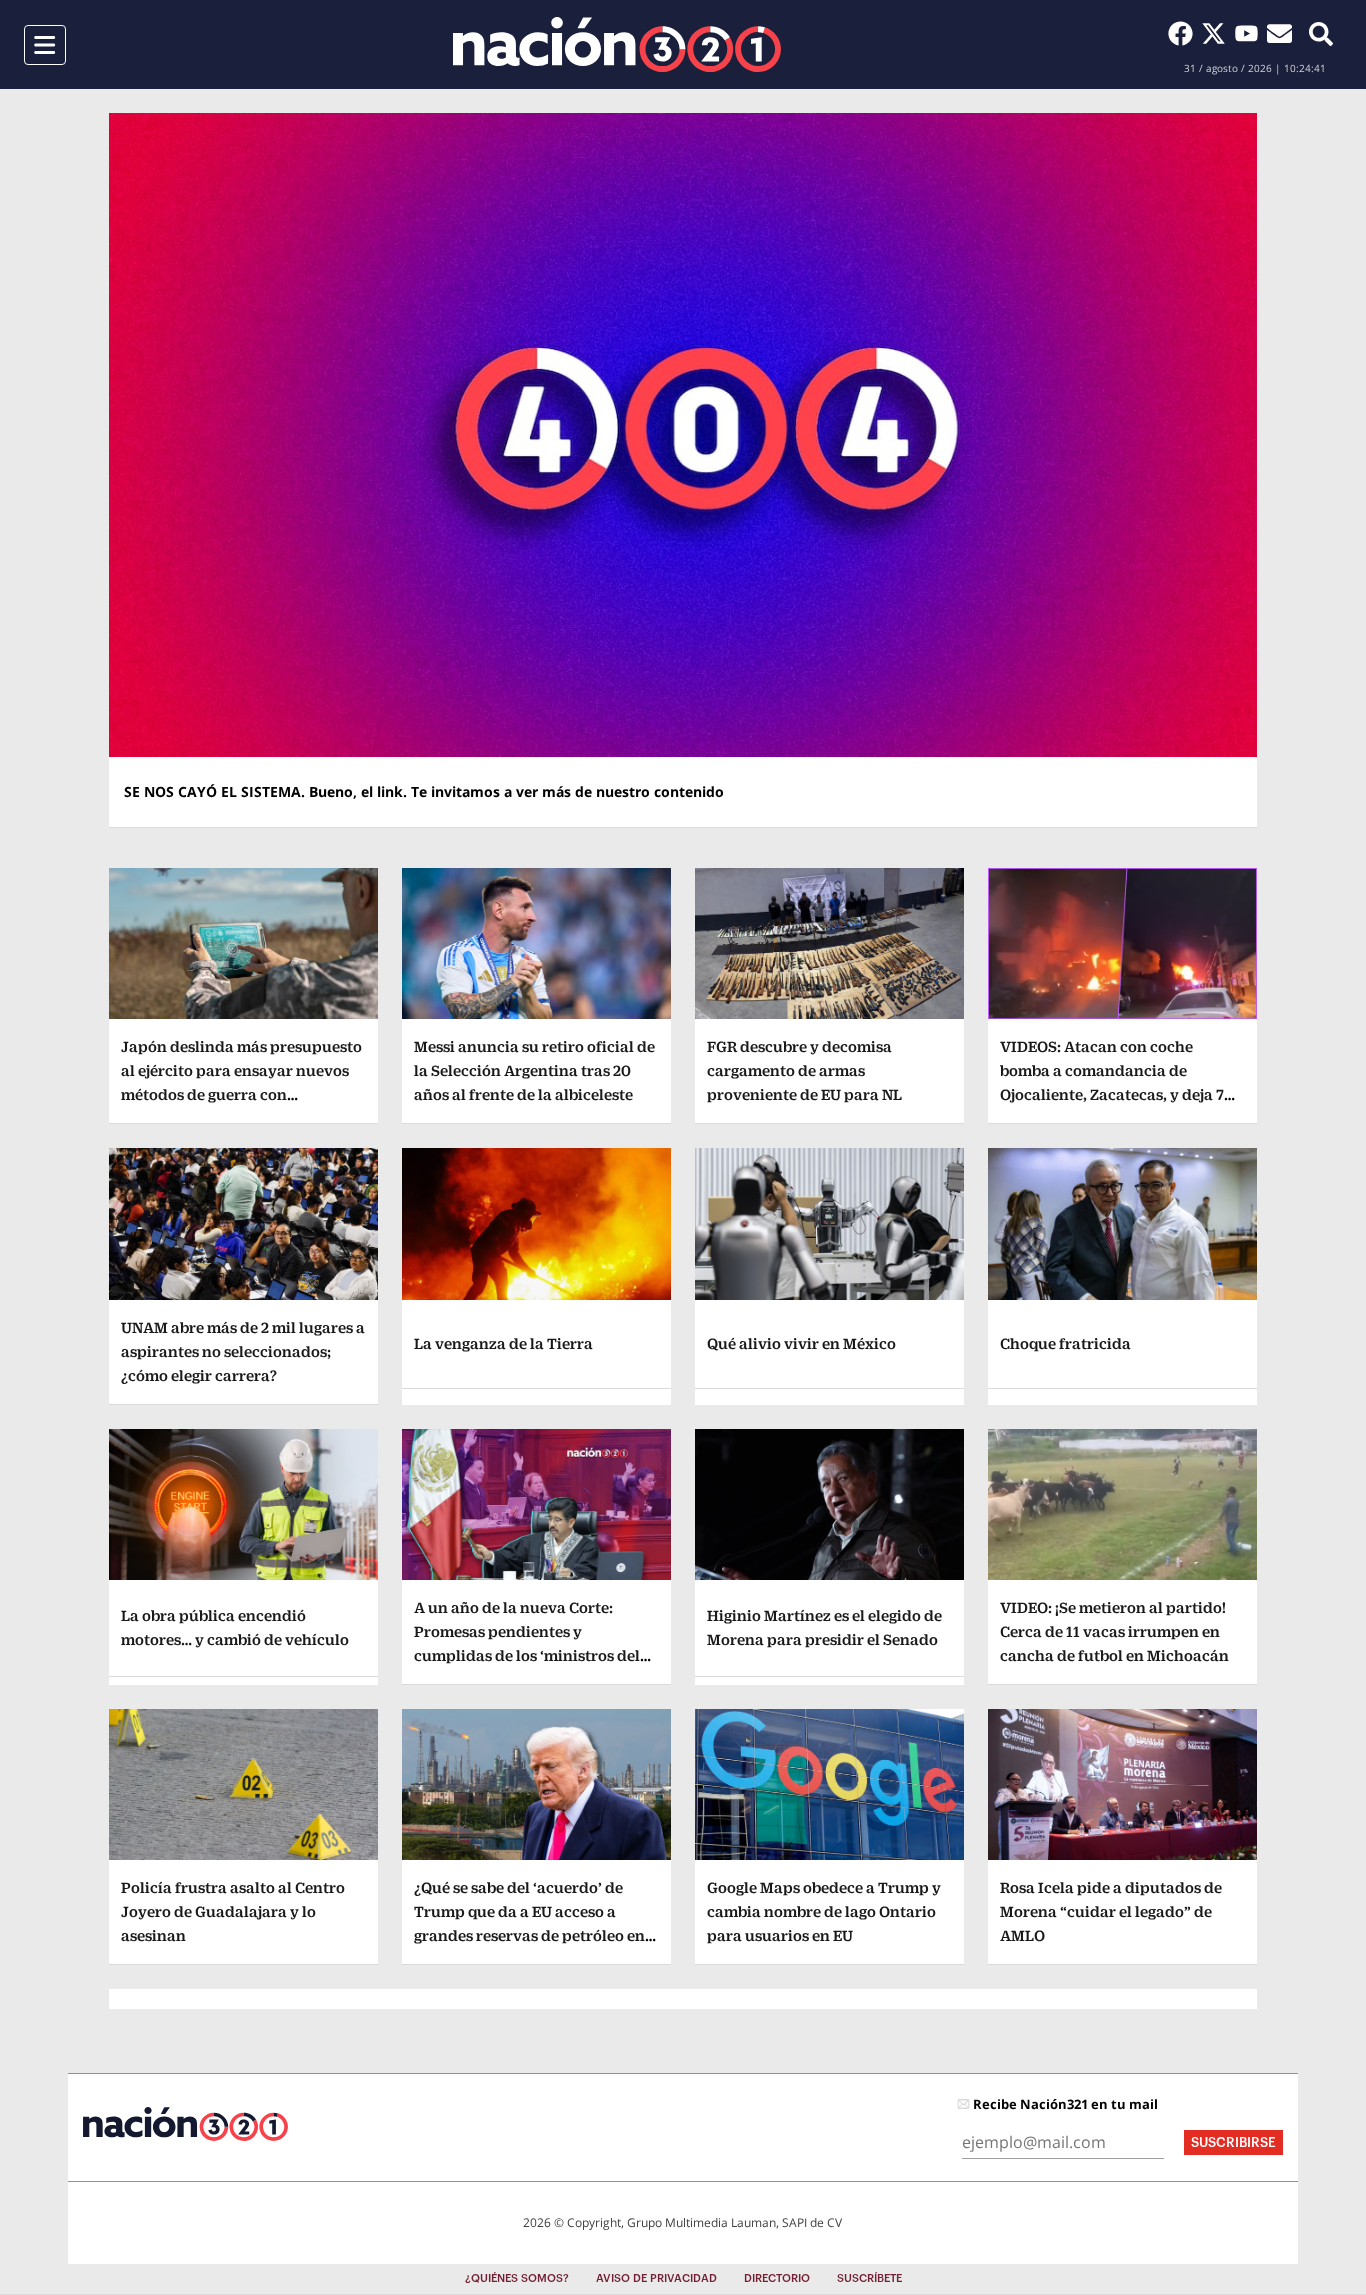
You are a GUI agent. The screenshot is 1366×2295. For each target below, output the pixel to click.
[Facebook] (1184, 33)
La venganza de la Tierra (503, 1343)
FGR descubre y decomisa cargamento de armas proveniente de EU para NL (804, 1070)
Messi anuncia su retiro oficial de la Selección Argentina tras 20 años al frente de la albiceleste (534, 1070)
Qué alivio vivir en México (801, 1343)
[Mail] (1279, 33)
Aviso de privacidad (656, 2278)
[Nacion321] (617, 44)
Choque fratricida (1065, 1343)
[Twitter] (1217, 33)
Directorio (777, 2278)
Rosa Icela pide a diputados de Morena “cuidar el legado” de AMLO (1111, 1911)
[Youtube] (1250, 33)
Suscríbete (869, 2278)
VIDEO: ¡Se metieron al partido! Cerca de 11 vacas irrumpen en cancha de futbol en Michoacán (1114, 1631)
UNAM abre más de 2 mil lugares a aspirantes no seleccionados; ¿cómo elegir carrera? (243, 1351)
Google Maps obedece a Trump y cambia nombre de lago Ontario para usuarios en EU (824, 1911)
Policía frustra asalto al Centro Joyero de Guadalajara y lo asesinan (233, 1911)
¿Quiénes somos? (517, 2278)
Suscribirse (1233, 2142)
